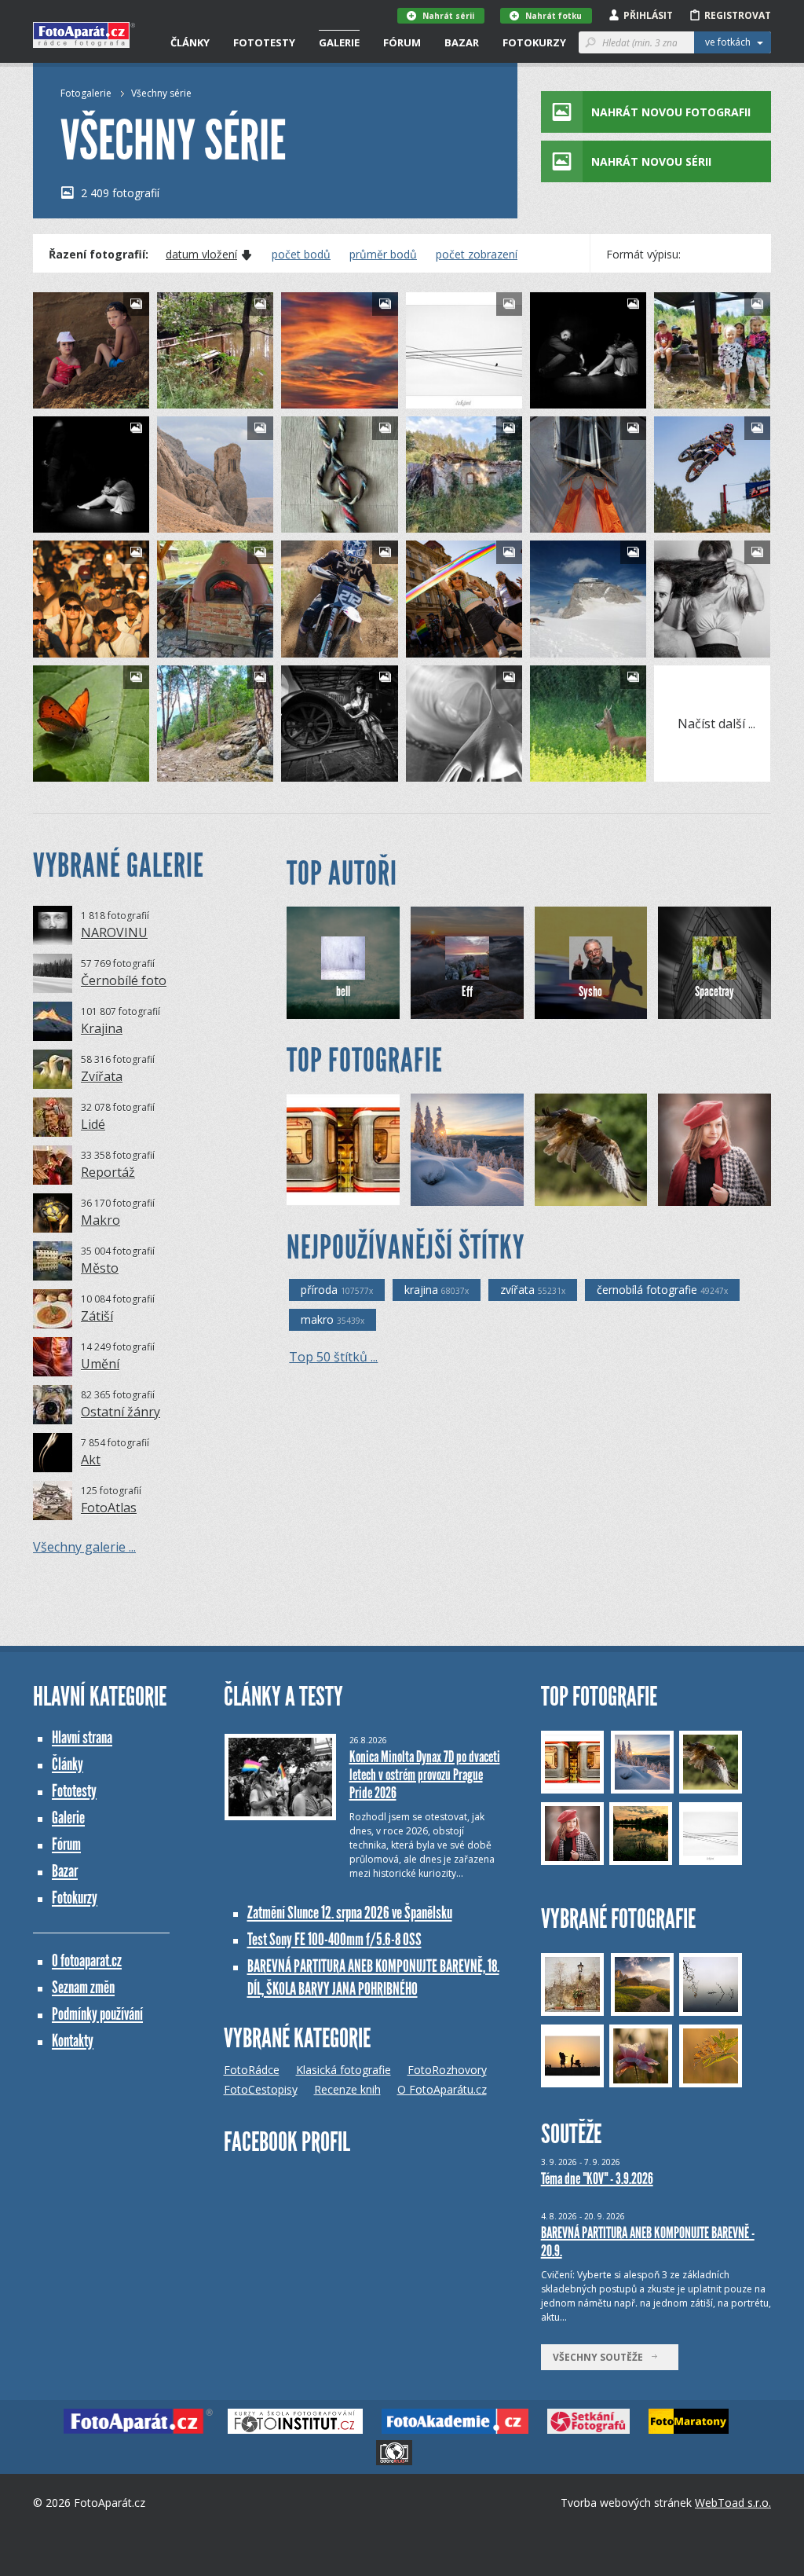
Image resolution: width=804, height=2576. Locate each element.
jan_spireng (584, 396)
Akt (91, 1460)
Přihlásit (648, 15)
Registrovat (738, 15)
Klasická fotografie (344, 2070)
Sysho (590, 991)
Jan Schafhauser (474, 1194)
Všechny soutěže (601, 2357)
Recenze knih (347, 2089)
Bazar (462, 42)
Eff (467, 991)
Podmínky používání (97, 2014)
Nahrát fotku (554, 16)
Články (190, 42)
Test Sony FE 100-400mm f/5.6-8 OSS (334, 1939)
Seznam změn (83, 1987)
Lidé (93, 1124)
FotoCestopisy (261, 2089)
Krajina (102, 1028)
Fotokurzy (534, 42)
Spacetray (705, 520)
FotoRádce (252, 2070)
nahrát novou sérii (651, 161)
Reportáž (108, 1172)
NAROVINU (114, 933)
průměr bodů (383, 255)
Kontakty (73, 2041)
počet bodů (301, 255)
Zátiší (97, 1316)
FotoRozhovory (447, 2070)
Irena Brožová (347, 1194)
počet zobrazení (477, 255)
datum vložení (201, 255)
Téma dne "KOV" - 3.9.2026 (597, 2178)
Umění (100, 1364)
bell (343, 991)
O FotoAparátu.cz (442, 2089)
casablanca (459, 396)
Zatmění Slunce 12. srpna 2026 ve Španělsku (350, 1913)
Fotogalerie (86, 93)
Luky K (75, 645)
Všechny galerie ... (84, 1547)
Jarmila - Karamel (472, 770)
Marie (198, 396)
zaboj (571, 770)
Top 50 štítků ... (333, 1357)
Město (100, 1268)
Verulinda (330, 520)
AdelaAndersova (720, 645)
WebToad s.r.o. (733, 2503)
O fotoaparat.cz (87, 1960)
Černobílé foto (124, 980)
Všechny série (161, 93)
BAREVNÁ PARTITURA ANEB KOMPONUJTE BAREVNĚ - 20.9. (648, 2242)
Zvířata (102, 1076)
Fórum (402, 42)
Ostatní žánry (121, 1412)
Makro (100, 1220)
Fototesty (264, 42)
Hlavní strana (82, 1737)
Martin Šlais (335, 770)
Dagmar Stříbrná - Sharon (605, 1194)
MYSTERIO (709, 1194)
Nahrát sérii (448, 16)
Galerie (339, 42)
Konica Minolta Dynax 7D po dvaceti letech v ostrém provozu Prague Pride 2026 (425, 1775)
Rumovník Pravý (594, 645)
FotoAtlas (109, 1508)
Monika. (79, 396)
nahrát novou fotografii (671, 112)
